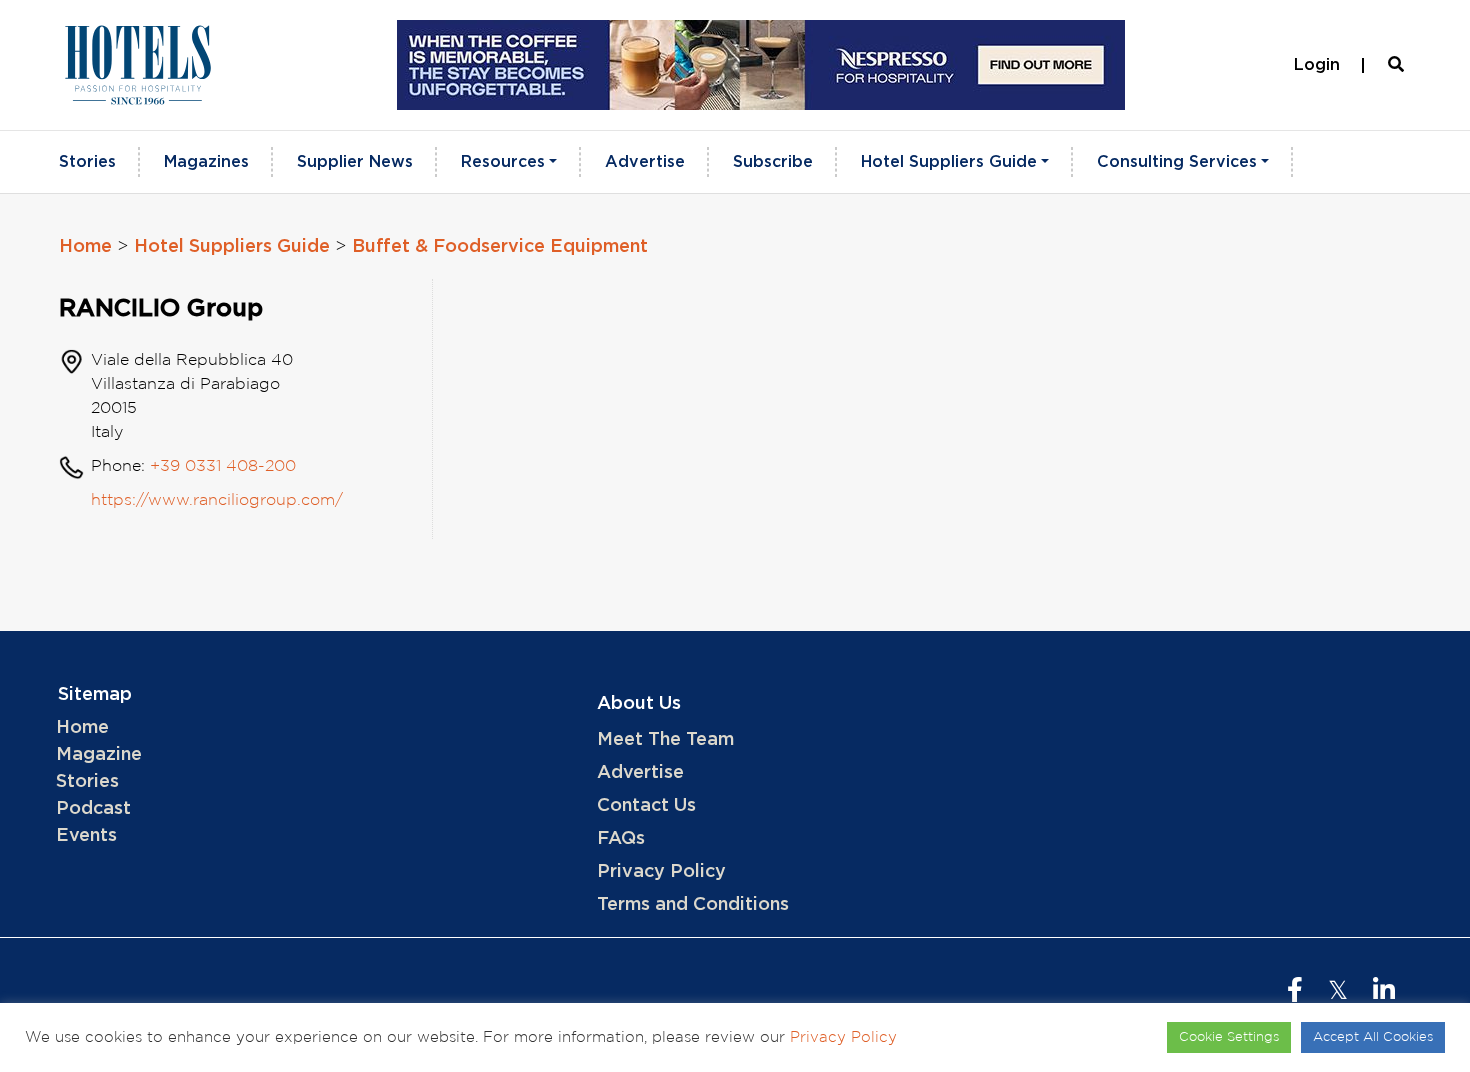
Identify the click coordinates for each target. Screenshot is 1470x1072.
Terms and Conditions (693, 905)
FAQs (621, 839)
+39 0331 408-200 (223, 466)
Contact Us (646, 806)
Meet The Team (665, 740)
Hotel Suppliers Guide (949, 162)
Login (1317, 65)
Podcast (93, 809)
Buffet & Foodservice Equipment (500, 247)
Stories (87, 162)
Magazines (206, 162)
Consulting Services (1177, 162)
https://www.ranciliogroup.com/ (217, 500)
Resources (503, 162)
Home (85, 247)
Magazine (99, 755)
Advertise (645, 162)
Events (86, 836)
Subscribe (773, 162)
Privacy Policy (661, 872)
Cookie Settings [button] (1229, 1037)
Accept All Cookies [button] (1373, 1037)
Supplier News (355, 162)
